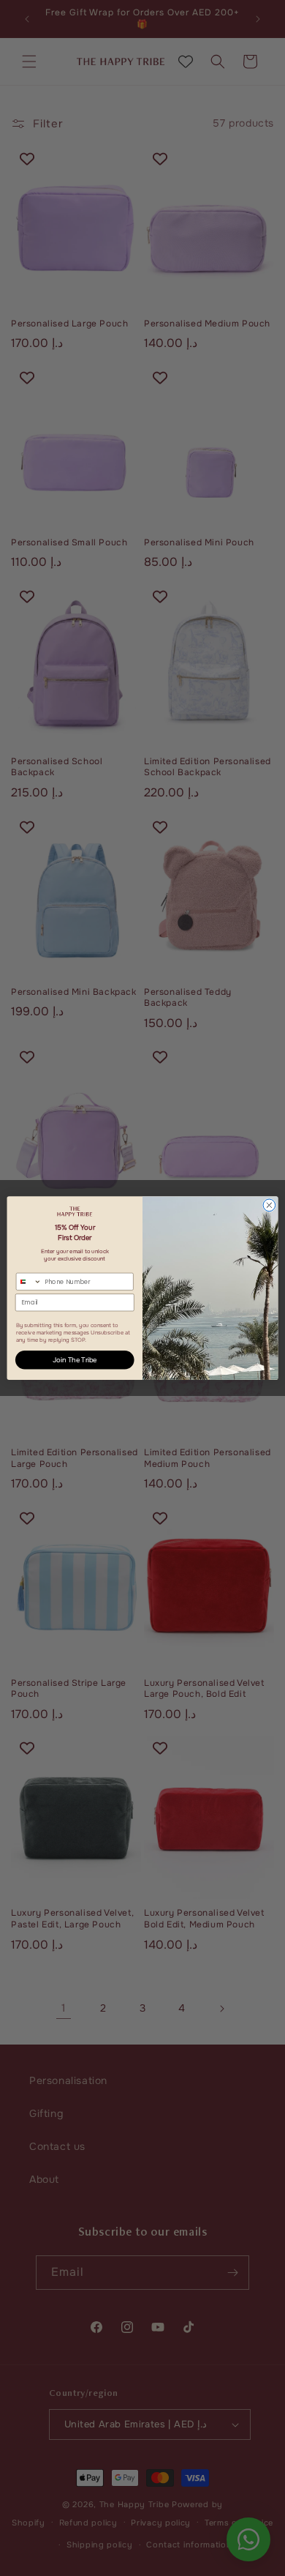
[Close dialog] (269, 1205)
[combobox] (28, 1281)
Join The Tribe (75, 1360)
